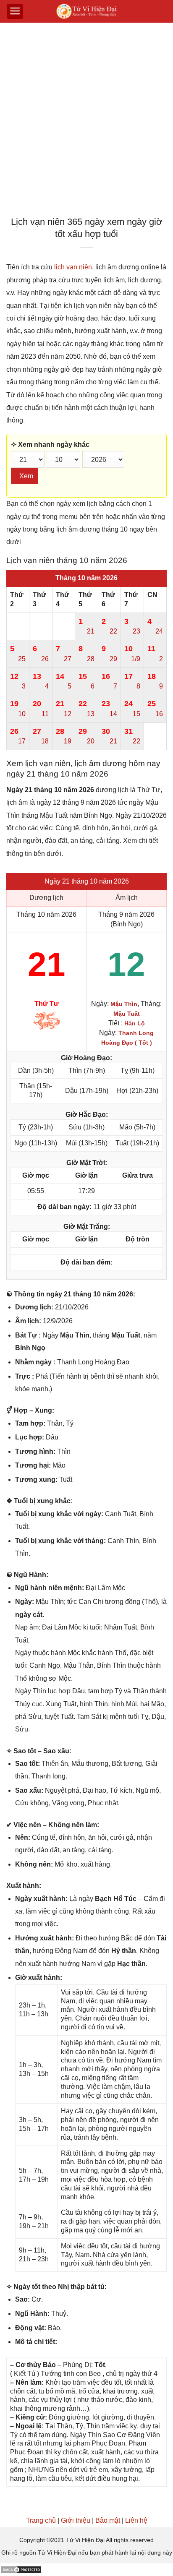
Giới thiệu (76, 2520)
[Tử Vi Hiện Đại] (87, 12)
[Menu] (15, 11)
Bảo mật (108, 2520)
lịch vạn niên (73, 267)
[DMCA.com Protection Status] (21, 2569)
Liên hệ (136, 2520)
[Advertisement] (86, 122)
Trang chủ (41, 2520)
